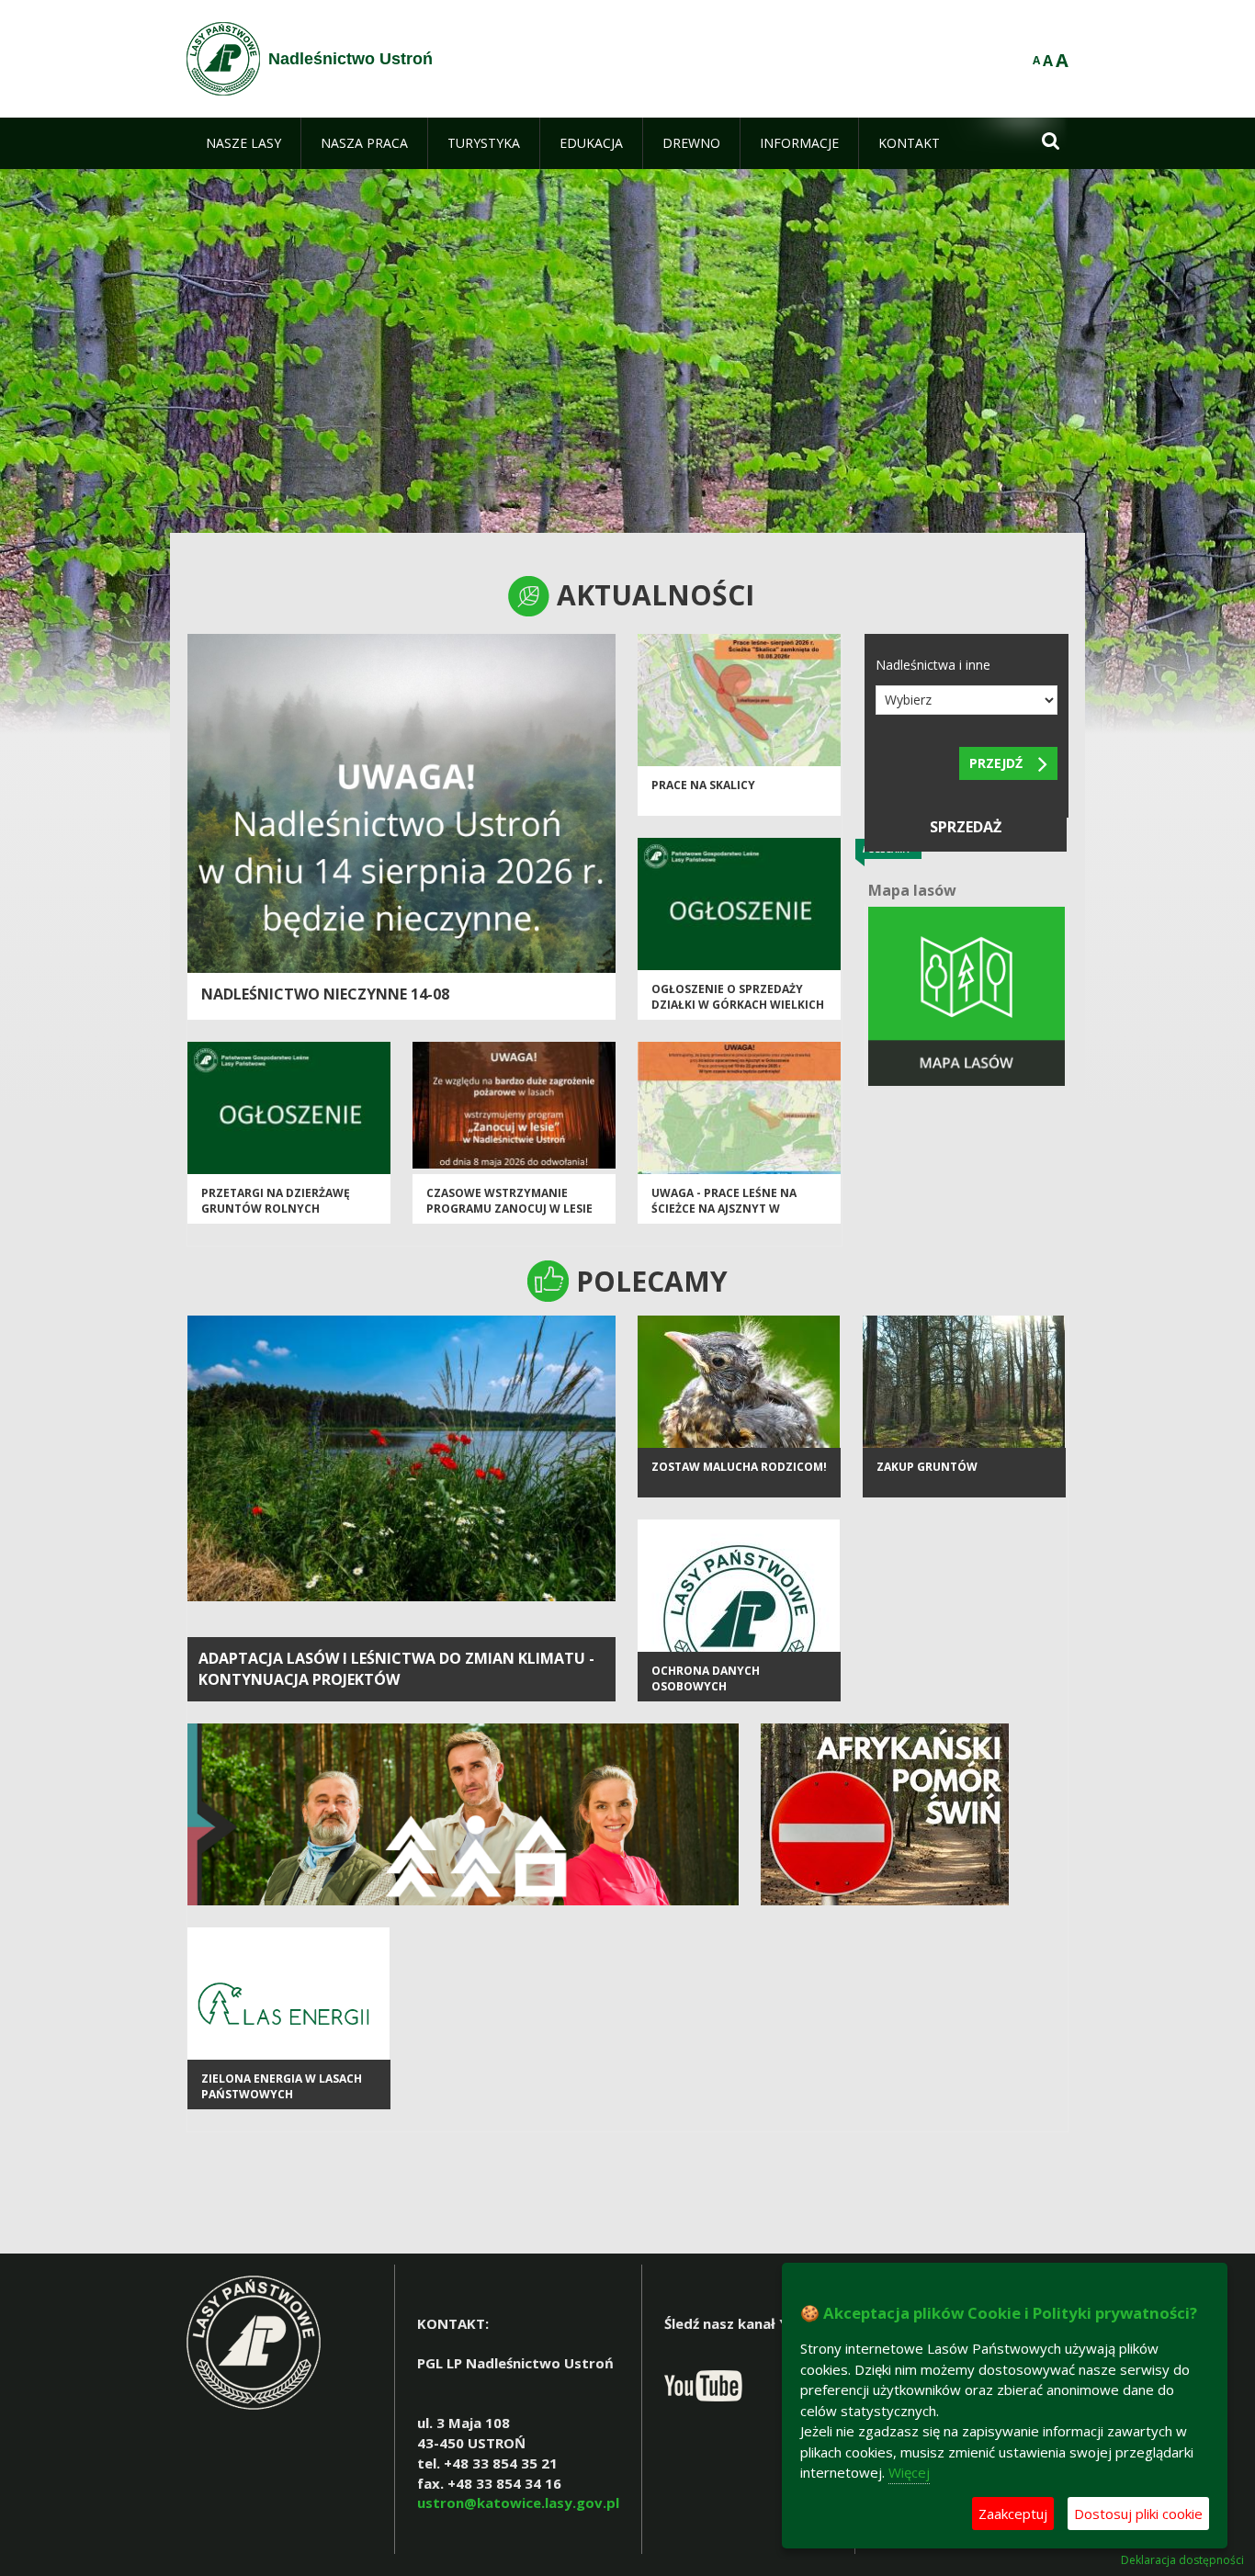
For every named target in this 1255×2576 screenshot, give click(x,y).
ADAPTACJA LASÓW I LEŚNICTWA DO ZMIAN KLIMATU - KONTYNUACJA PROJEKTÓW (396, 1669)
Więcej (909, 2472)
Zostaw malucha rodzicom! (739, 1467)
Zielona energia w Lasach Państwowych (282, 2086)
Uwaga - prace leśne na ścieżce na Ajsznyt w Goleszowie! (724, 1209)
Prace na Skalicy (703, 785)
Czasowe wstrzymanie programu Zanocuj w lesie (509, 1201)
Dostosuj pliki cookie (1138, 2514)
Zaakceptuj (1013, 2514)
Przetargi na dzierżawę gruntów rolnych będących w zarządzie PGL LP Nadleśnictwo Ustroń (283, 1217)
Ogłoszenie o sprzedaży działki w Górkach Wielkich (738, 997)
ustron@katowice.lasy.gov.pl (518, 2503)
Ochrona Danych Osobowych (706, 1678)
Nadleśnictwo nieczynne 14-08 (325, 994)
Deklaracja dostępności (1182, 2560)
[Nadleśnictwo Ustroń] (223, 59)
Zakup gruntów (927, 1467)
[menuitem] (243, 143)
